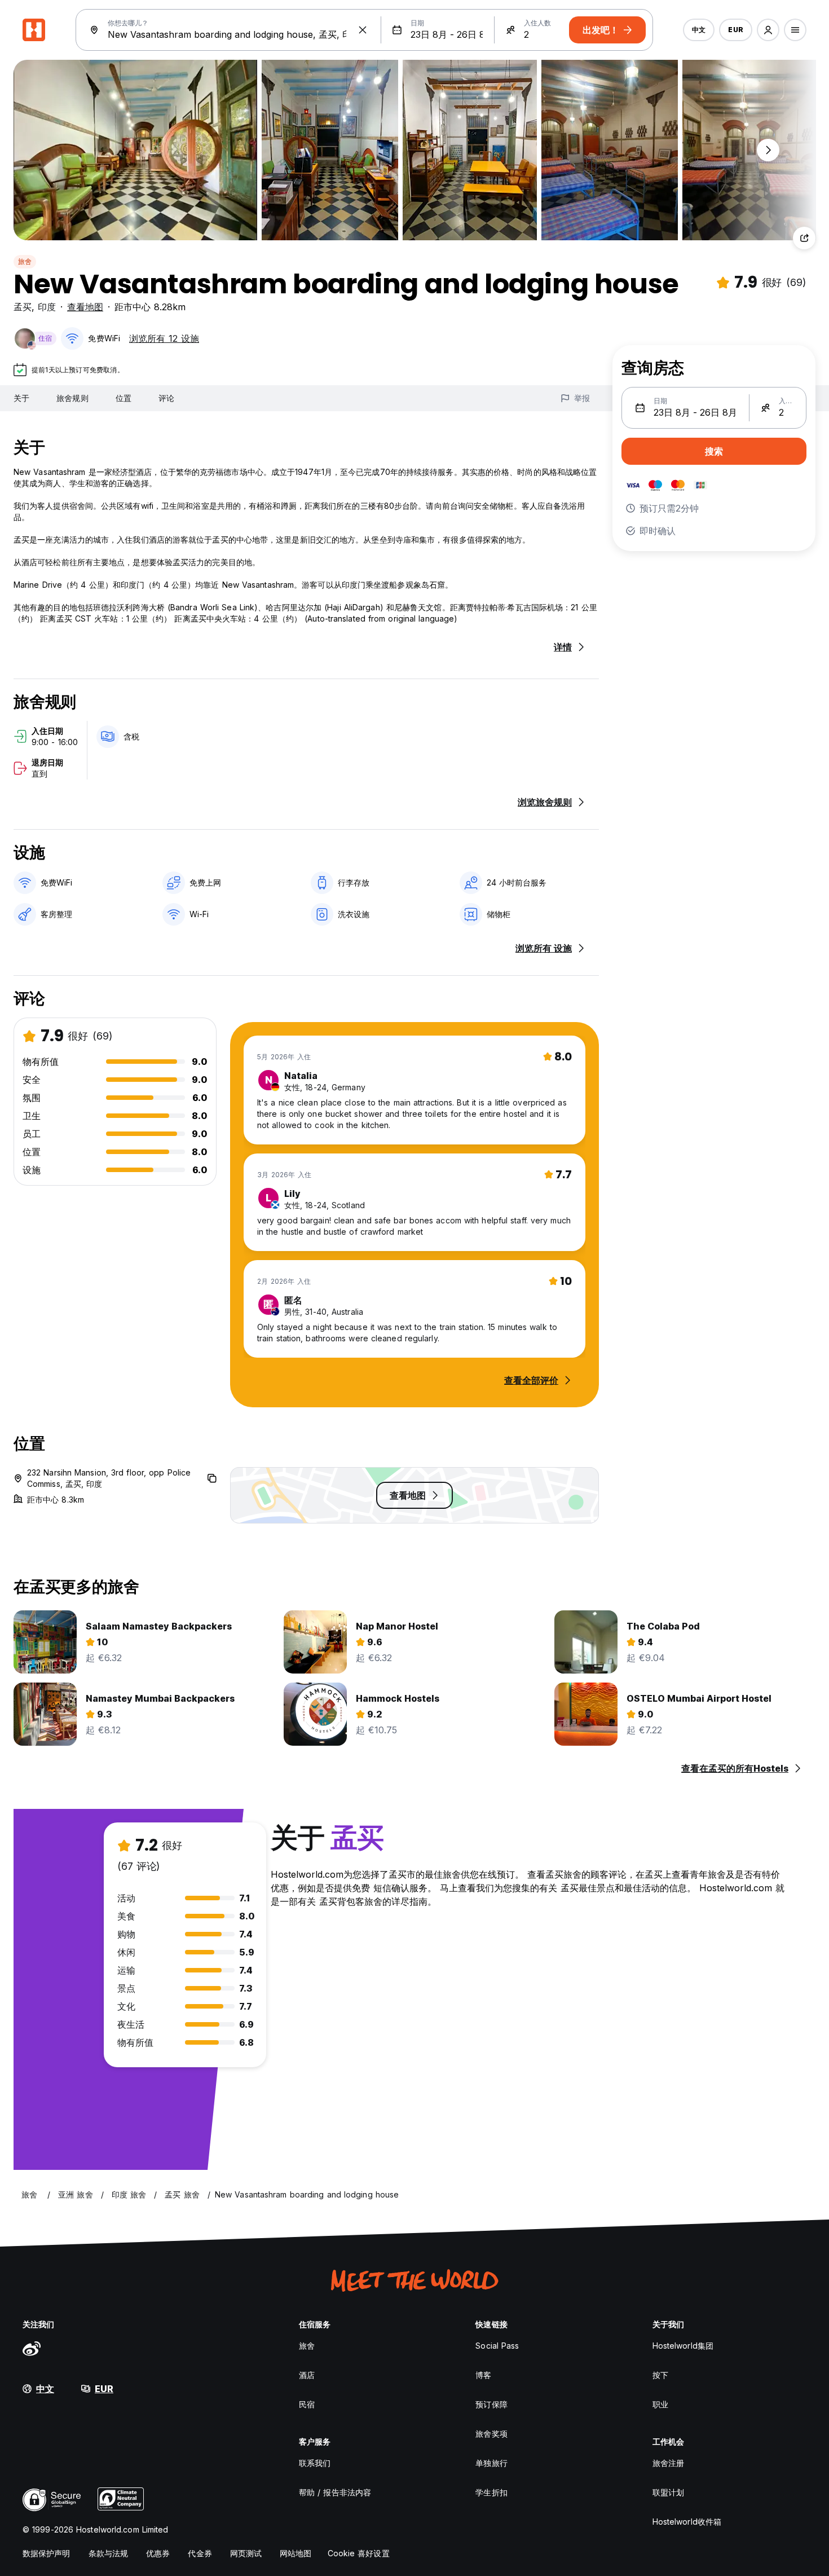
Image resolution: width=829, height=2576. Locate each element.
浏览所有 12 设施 (164, 338)
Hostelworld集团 (683, 2346)
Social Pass (497, 2346)
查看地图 (85, 307)
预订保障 (491, 2404)
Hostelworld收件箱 (687, 2522)
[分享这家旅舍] (804, 238)
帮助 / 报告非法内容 (335, 2492)
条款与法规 (109, 2553)
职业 (660, 2404)
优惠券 (158, 2553)
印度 (47, 307)
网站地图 (296, 2553)
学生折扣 (491, 2492)
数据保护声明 (47, 2553)
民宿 (307, 2404)
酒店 (307, 2375)
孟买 (23, 307)
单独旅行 (491, 2463)
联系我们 (315, 2463)
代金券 (200, 2553)
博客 (483, 2375)
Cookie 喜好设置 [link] (359, 2553)
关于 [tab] (21, 398)
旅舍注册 (668, 2463)
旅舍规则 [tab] (72, 398)
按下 (660, 2375)
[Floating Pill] (768, 150)
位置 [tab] (124, 398)
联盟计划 (668, 2492)
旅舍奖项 (491, 2434)
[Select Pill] (768, 30)
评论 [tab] (166, 398)
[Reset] (363, 30)
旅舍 (25, 261)
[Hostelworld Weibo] (32, 2348)
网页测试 (246, 2553)
